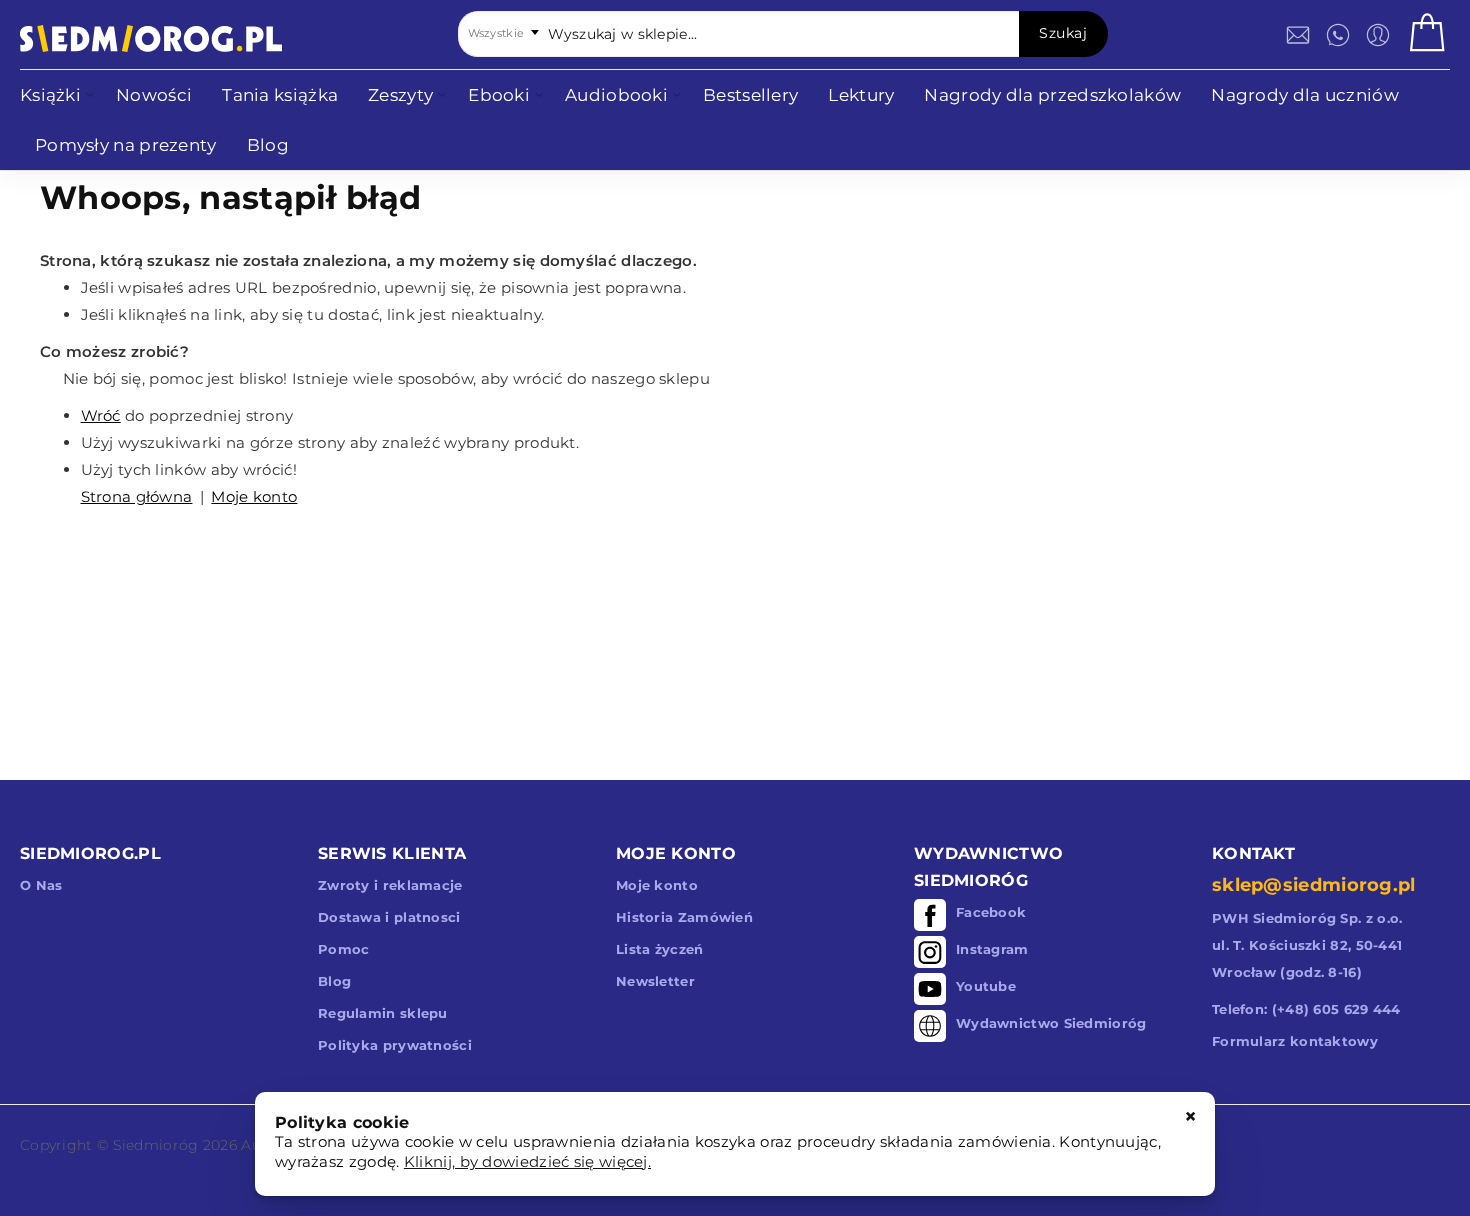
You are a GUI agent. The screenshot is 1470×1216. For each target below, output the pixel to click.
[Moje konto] (1378, 35)
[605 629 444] (1338, 35)
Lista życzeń (660, 949)
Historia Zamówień (684, 917)
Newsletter (655, 981)
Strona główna (137, 496)
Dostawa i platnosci (389, 917)
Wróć (101, 415)
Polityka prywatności (395, 1045)
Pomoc (344, 949)
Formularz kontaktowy (1295, 1041)
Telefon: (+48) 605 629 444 (1306, 1009)
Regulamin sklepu (383, 1013)
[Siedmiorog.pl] (151, 38)
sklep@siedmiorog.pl (1314, 885)
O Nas (41, 885)
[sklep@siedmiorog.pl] (1298, 35)
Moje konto (254, 496)
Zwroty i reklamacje (390, 885)
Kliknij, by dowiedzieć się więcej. (527, 1161)
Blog (334, 981)
